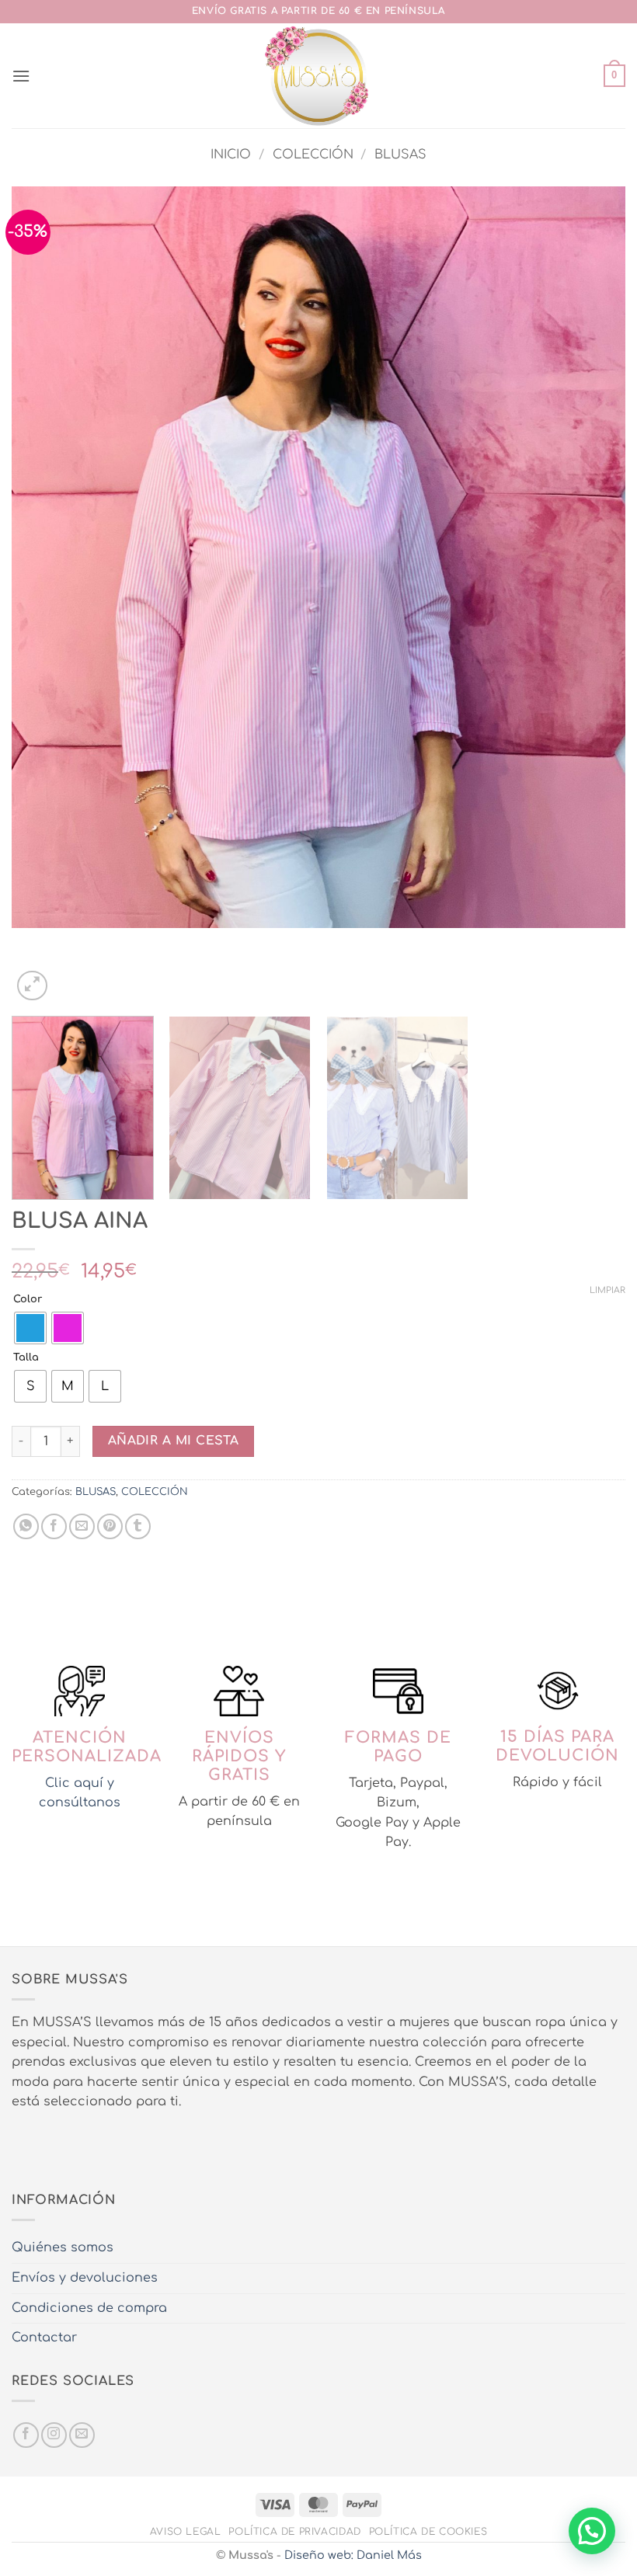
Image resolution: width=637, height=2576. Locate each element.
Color (28, 1300)
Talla (26, 1358)
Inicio (231, 155)
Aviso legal (186, 2532)
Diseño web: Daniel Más (353, 2555)
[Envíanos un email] (82, 2435)
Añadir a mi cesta (174, 1441)
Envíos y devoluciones (85, 2278)
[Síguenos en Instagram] (54, 2435)
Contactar (44, 2338)
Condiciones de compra (89, 2308)
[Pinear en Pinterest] (110, 1526)
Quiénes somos (63, 2247)
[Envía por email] (82, 1526)
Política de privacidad (294, 2532)
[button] (21, 76)
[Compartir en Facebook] (54, 1526)
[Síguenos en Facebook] (26, 2435)
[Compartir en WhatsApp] (26, 1526)
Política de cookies (428, 2532)
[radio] (30, 1328)
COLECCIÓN (313, 155)
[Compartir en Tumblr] (138, 1526)
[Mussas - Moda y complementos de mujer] (319, 76)
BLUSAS (400, 155)
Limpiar (607, 1290)
